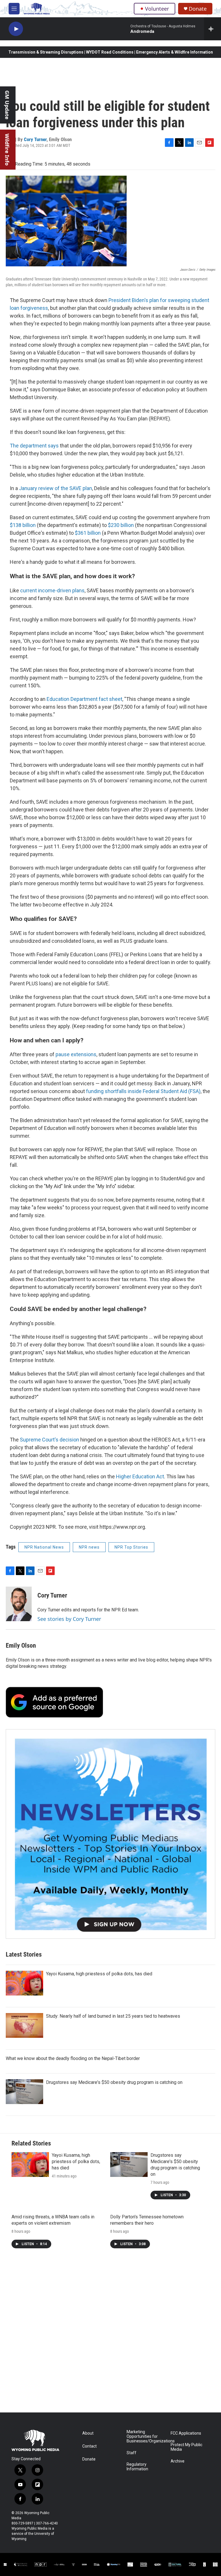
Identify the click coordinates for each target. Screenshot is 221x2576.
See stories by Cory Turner (69, 1619)
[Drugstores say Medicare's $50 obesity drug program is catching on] (24, 2092)
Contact (89, 2446)
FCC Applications (186, 2433)
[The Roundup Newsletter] (110, 1834)
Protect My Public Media (186, 2447)
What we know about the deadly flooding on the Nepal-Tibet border (73, 2058)
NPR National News (44, 1547)
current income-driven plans (52, 590)
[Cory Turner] (19, 1604)
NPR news (89, 1547)
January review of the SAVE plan (56, 488)
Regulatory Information (137, 2467)
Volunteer (157, 9)
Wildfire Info (7, 150)
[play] (16, 29)
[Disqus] (110, 2335)
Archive (178, 2461)
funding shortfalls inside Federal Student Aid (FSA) (143, 1091)
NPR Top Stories (131, 1547)
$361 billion (88, 533)
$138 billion (23, 525)
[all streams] (213, 29)
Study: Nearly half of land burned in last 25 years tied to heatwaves (113, 2016)
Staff (132, 2453)
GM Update (7, 105)
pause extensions (76, 1054)
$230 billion (121, 525)
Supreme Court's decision (49, 1440)
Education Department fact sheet (84, 699)
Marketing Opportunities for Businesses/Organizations (146, 2436)
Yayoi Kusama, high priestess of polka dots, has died (99, 1974)
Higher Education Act (140, 1476)
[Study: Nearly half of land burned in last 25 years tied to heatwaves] (24, 2025)
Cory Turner (35, 139)
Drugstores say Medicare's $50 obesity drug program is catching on (114, 2082)
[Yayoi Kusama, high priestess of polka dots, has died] (24, 1983)
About (88, 2433)
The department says (34, 446)
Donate (198, 9)
